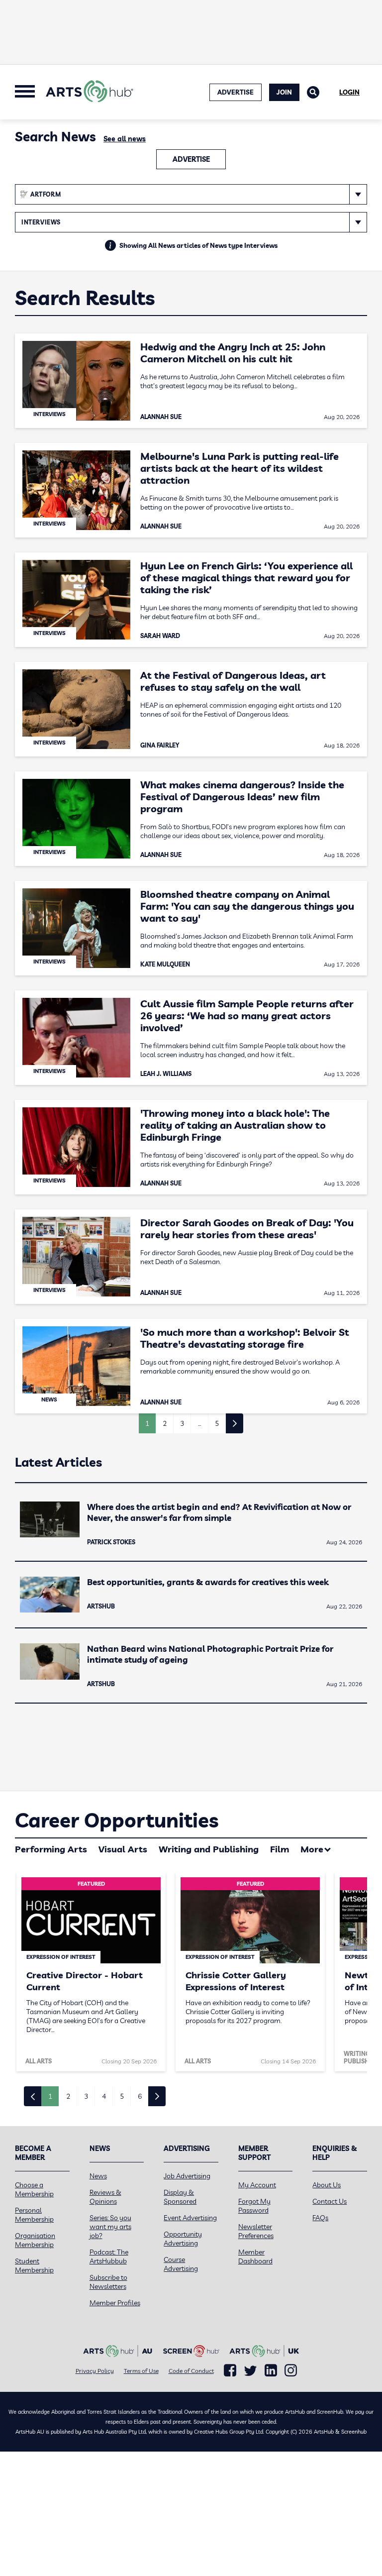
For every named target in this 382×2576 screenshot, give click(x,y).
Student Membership (34, 2265)
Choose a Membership (34, 2189)
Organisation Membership (35, 2240)
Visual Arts (123, 1849)
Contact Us (330, 2201)
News (98, 2176)
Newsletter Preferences (256, 2231)
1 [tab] (50, 2096)
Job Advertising (187, 2176)
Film (280, 1849)
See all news (125, 139)
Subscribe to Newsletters (108, 2282)
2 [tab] (68, 2096)
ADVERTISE (236, 92)
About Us (327, 2185)
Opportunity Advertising (183, 2239)
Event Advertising (190, 2218)
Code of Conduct (191, 2371)
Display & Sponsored (180, 2197)
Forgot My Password (254, 2206)
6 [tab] (140, 2096)
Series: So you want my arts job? (110, 2227)
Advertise (191, 159)
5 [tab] (122, 2096)
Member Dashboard (255, 2256)
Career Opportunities (117, 1820)
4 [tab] (104, 2096)
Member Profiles (115, 2303)
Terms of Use (141, 2371)
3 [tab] (86, 2096)
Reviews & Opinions (105, 2197)
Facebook (230, 2370)
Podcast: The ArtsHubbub (109, 2256)
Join (284, 92)
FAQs (320, 2218)
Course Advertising (181, 2264)
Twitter (250, 2371)
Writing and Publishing (209, 1849)
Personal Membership (34, 2215)
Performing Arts (51, 1849)
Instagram (291, 2370)
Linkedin (271, 2370)
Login (349, 92)
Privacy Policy (95, 2371)
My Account (257, 2185)
